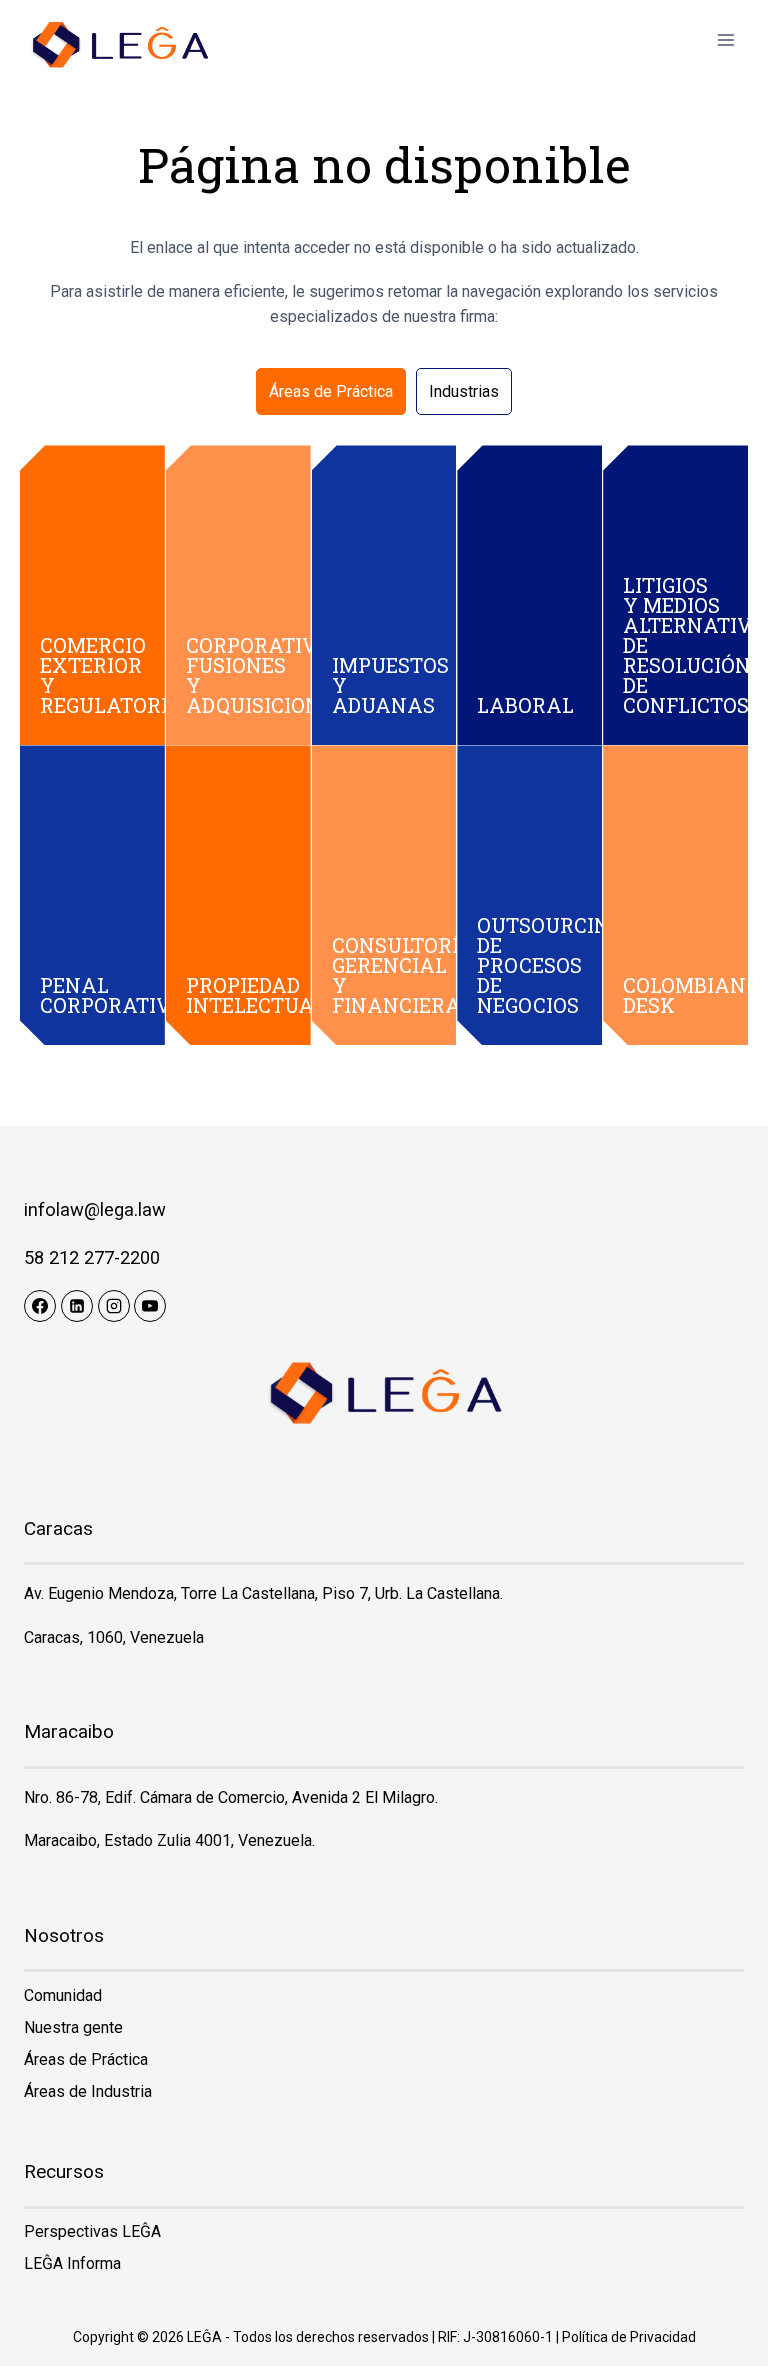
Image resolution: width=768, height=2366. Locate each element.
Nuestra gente (73, 2027)
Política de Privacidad (629, 2337)
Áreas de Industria (88, 2091)
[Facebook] (40, 1306)
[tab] (331, 392)
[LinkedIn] (77, 1306)
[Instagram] (114, 1306)
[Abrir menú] (725, 39)
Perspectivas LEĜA (92, 2231)
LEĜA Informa (72, 2263)
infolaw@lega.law (95, 1209)
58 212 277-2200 (92, 1257)
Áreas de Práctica (86, 2059)
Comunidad (63, 1995)
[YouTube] (150, 1306)
